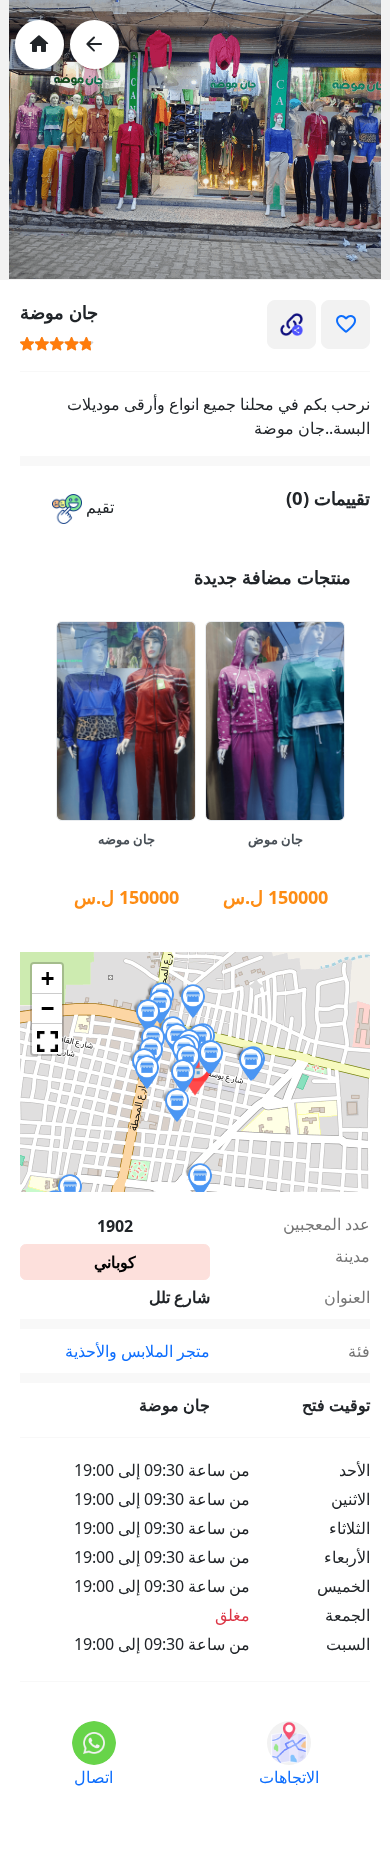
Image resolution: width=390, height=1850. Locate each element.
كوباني (115, 1262)
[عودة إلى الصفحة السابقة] (94, 44)
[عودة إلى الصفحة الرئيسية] (39, 44)
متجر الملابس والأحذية (137, 1351)
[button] (83, 508)
